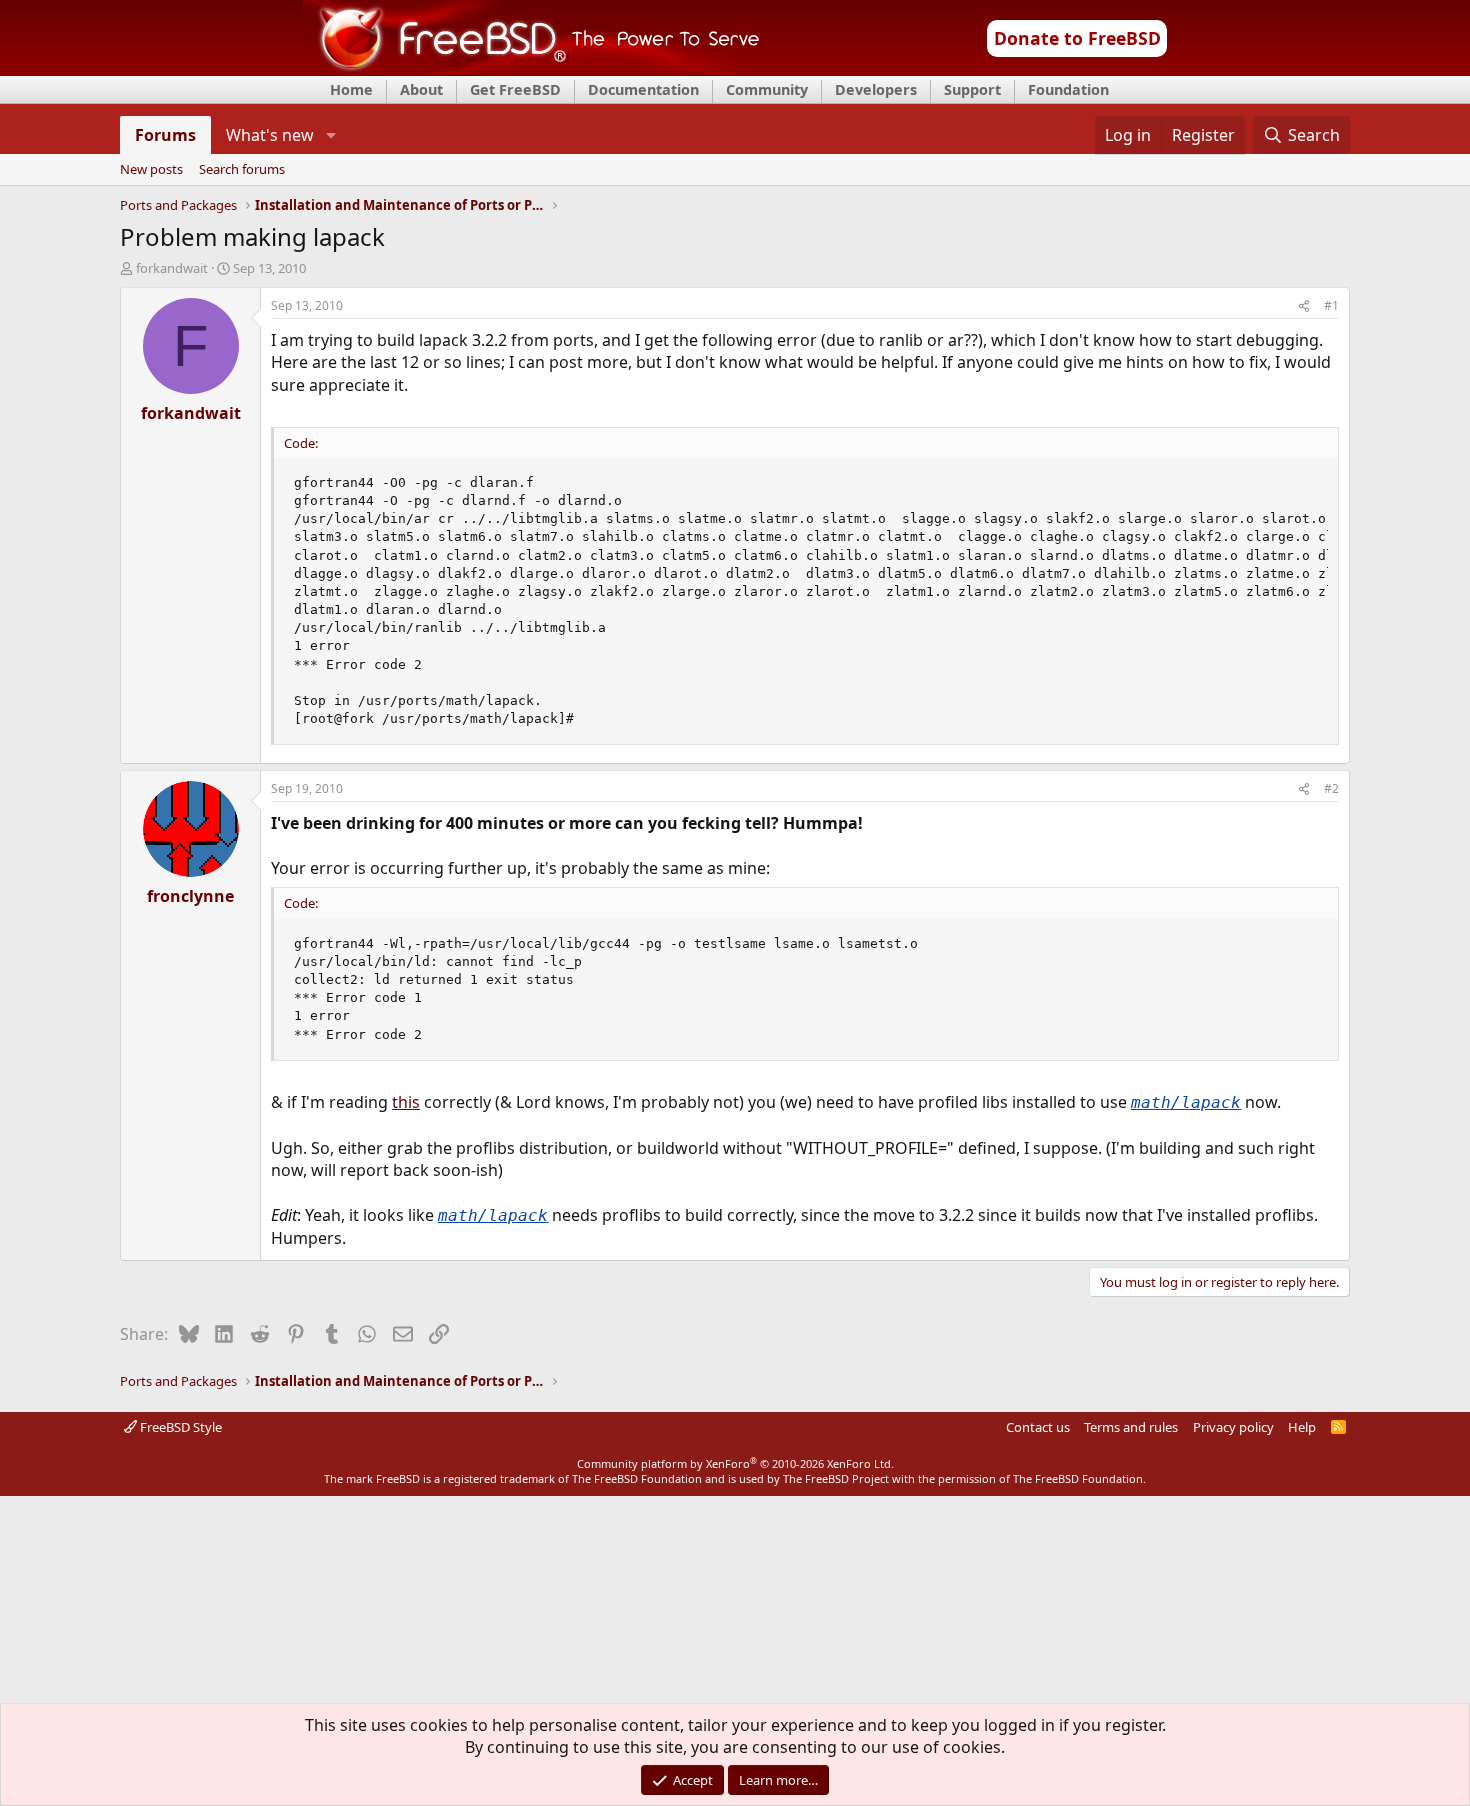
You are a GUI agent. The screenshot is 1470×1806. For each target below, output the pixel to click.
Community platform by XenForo (735, 1463)
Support (972, 89)
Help (1302, 1427)
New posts (151, 170)
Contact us (1038, 1427)
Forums (165, 135)
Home (351, 89)
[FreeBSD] (531, 69)
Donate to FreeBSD (1077, 38)
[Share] (1304, 306)
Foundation (1068, 89)
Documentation (643, 89)
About (421, 89)
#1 (1331, 305)
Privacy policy (1233, 1427)
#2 (1331, 788)
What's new (270, 135)
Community (767, 89)
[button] (330, 135)
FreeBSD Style (179, 1427)
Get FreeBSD (515, 89)
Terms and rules (1131, 1427)
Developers (876, 89)
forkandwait (172, 268)
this (406, 1102)
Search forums (242, 170)
